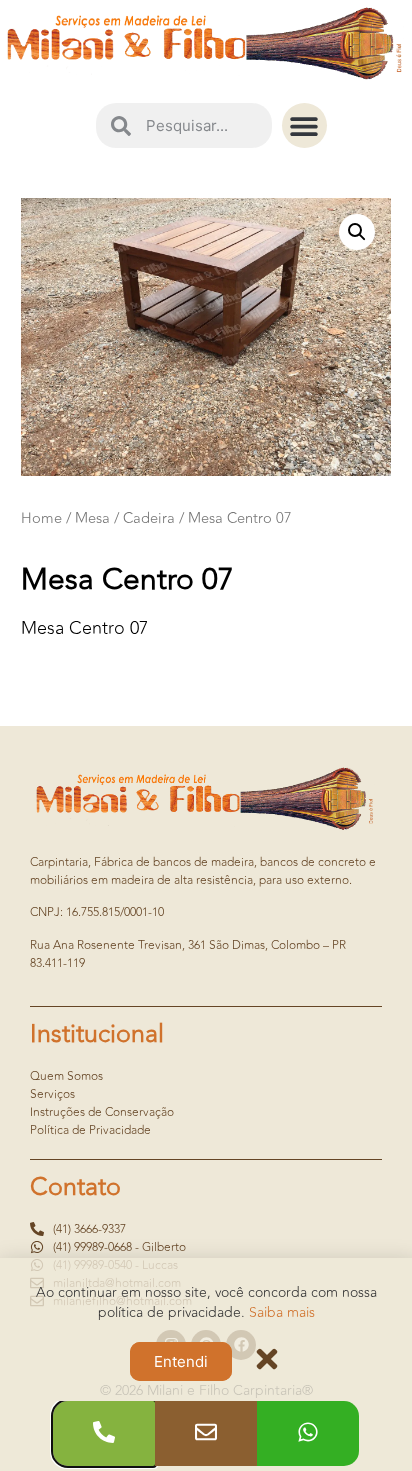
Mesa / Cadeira (125, 518)
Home (41, 518)
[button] (304, 125)
